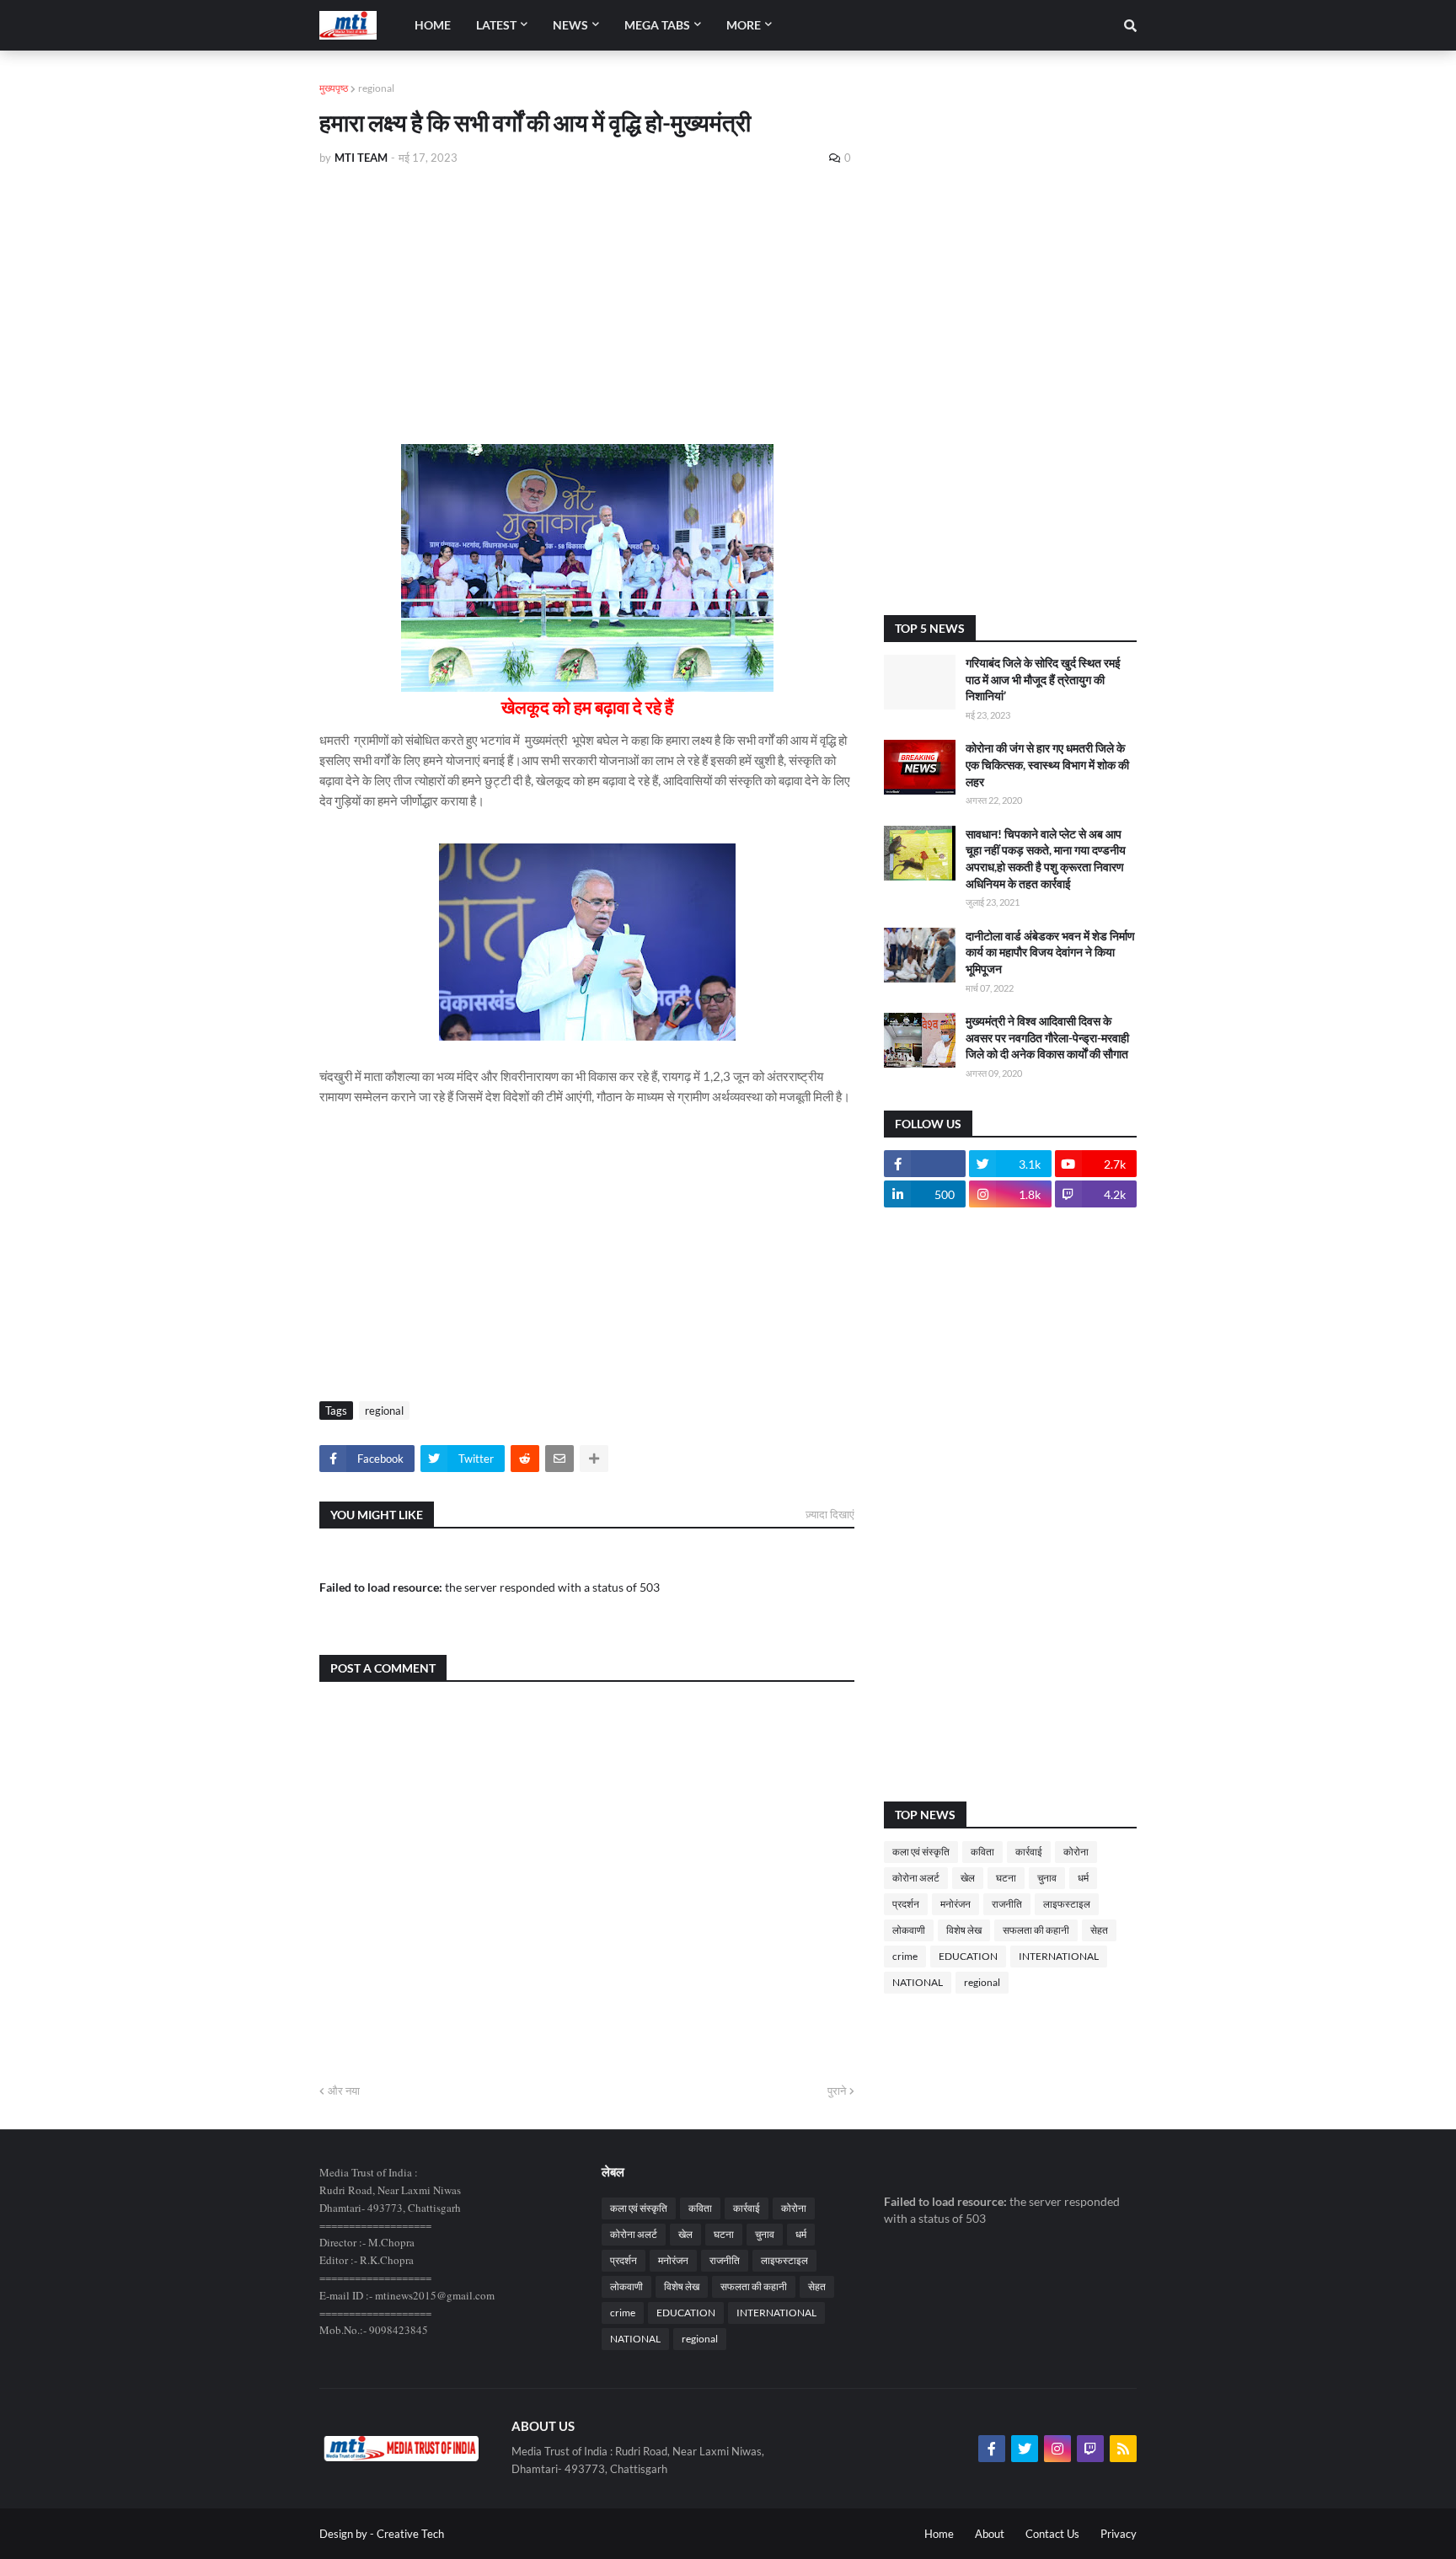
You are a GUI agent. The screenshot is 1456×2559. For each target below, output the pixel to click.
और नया (344, 2091)
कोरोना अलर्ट (916, 1878)
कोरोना (1076, 1852)
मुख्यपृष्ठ (334, 88)
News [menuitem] (570, 25)
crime (905, 1956)
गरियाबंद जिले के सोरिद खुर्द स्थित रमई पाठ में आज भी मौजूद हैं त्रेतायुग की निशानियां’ (1043, 679)
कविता (982, 1852)
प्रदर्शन (906, 1904)
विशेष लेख (964, 1930)
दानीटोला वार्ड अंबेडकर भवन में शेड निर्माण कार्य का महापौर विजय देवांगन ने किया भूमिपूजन (1050, 952)
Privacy (1119, 2534)
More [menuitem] (744, 25)
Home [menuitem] (433, 25)
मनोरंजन (955, 1904)
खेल (968, 1878)
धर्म (1083, 1878)
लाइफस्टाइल (1067, 1904)
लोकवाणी (909, 1930)
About (990, 2534)
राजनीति (1007, 1904)
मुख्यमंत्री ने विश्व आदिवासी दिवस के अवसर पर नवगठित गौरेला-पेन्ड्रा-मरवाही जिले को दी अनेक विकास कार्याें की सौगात (1047, 1037)
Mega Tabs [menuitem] (657, 25)
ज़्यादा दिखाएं (830, 1514)
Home (939, 2534)
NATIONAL (918, 1982)
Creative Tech (410, 2534)
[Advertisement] (587, 305)
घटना (1006, 1878)
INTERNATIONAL (1059, 1956)
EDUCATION (968, 1956)
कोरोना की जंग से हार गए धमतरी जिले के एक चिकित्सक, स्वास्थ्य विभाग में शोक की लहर (1047, 764)
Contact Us (1052, 2534)
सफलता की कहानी (1036, 1930)
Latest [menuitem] (496, 25)
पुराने (837, 2091)
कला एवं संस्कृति (921, 1852)
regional (376, 88)
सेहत (1099, 1930)
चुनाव (1047, 1878)
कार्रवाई (1029, 1852)
